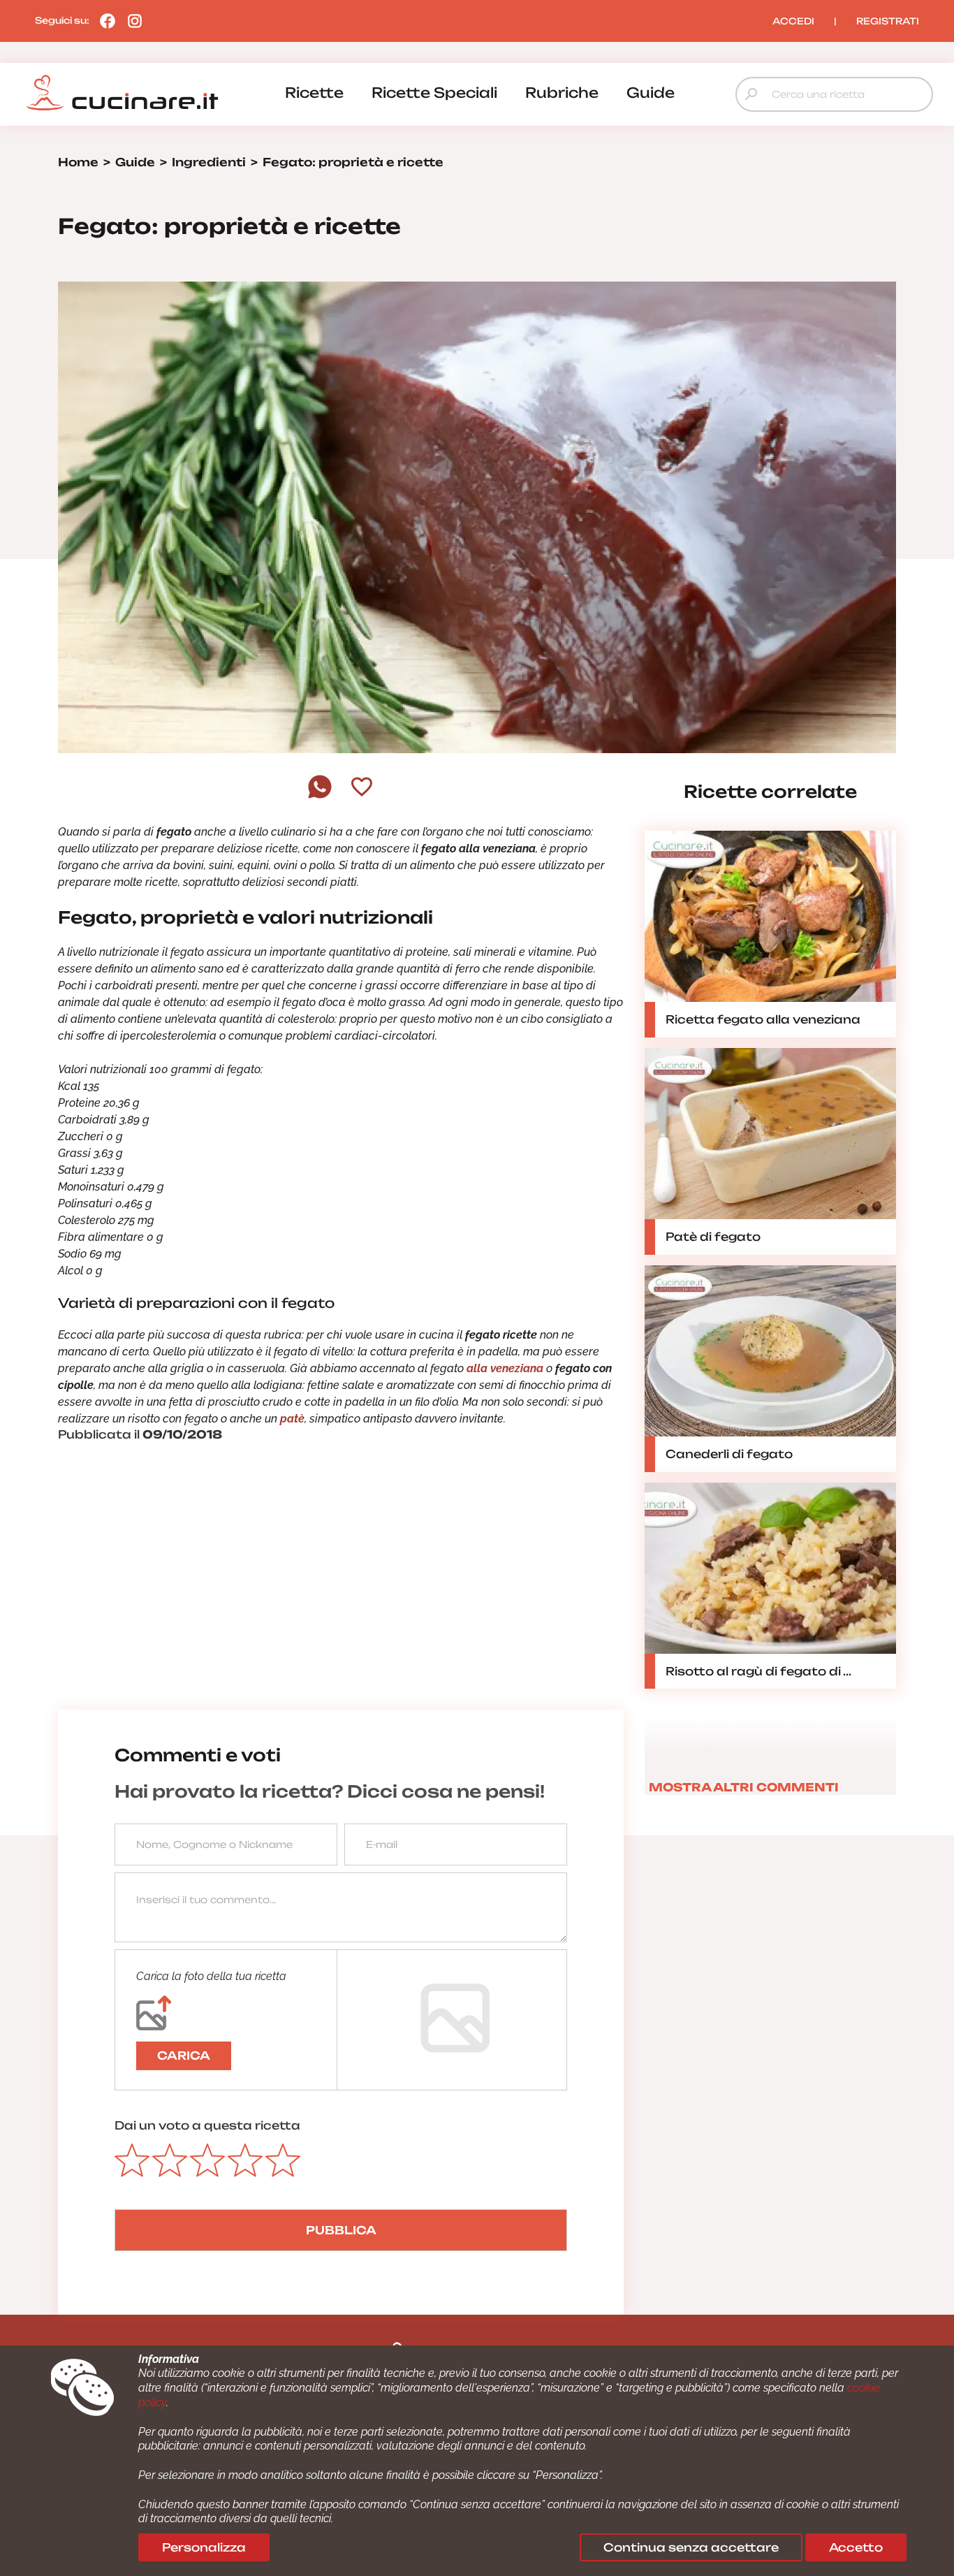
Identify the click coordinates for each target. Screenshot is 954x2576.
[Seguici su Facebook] (104, 20)
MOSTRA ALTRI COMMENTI (744, 1787)
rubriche (562, 93)
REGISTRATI (888, 21)
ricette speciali (434, 93)
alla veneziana (504, 1368)
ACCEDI (793, 21)
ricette (314, 93)
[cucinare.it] (122, 93)
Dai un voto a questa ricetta (207, 2125)
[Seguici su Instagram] (131, 20)
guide (651, 93)
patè (292, 1419)
